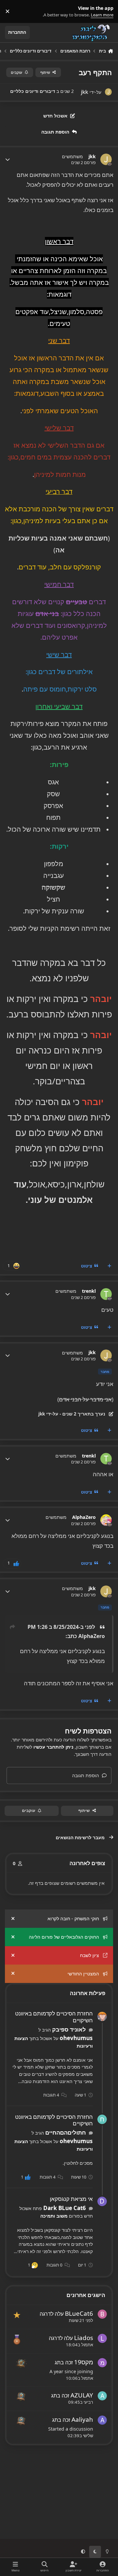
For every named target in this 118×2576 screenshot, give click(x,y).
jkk (92, 157)
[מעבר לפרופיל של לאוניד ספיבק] (102, 2017)
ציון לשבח (89, 1955)
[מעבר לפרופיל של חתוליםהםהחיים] (102, 2119)
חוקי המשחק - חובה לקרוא (73, 1918)
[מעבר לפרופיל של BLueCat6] (102, 2314)
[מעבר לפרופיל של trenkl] (106, 1294)
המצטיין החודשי (83, 1974)
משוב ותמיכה (54, 2216)
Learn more (105, 11)
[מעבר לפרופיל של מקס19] (102, 2363)
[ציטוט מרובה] (109, 1266)
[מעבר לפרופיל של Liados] (102, 2338)
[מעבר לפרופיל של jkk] (108, 92)
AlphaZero (84, 1517)
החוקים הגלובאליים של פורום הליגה (64, 1937)
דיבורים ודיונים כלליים (33, 91)
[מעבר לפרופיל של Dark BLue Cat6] (102, 2201)
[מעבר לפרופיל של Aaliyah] (102, 2420)
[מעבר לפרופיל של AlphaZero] (106, 1520)
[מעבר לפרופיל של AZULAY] (102, 2396)
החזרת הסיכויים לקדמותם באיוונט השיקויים (54, 2017)
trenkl (89, 1291)
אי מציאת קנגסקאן (71, 2199)
